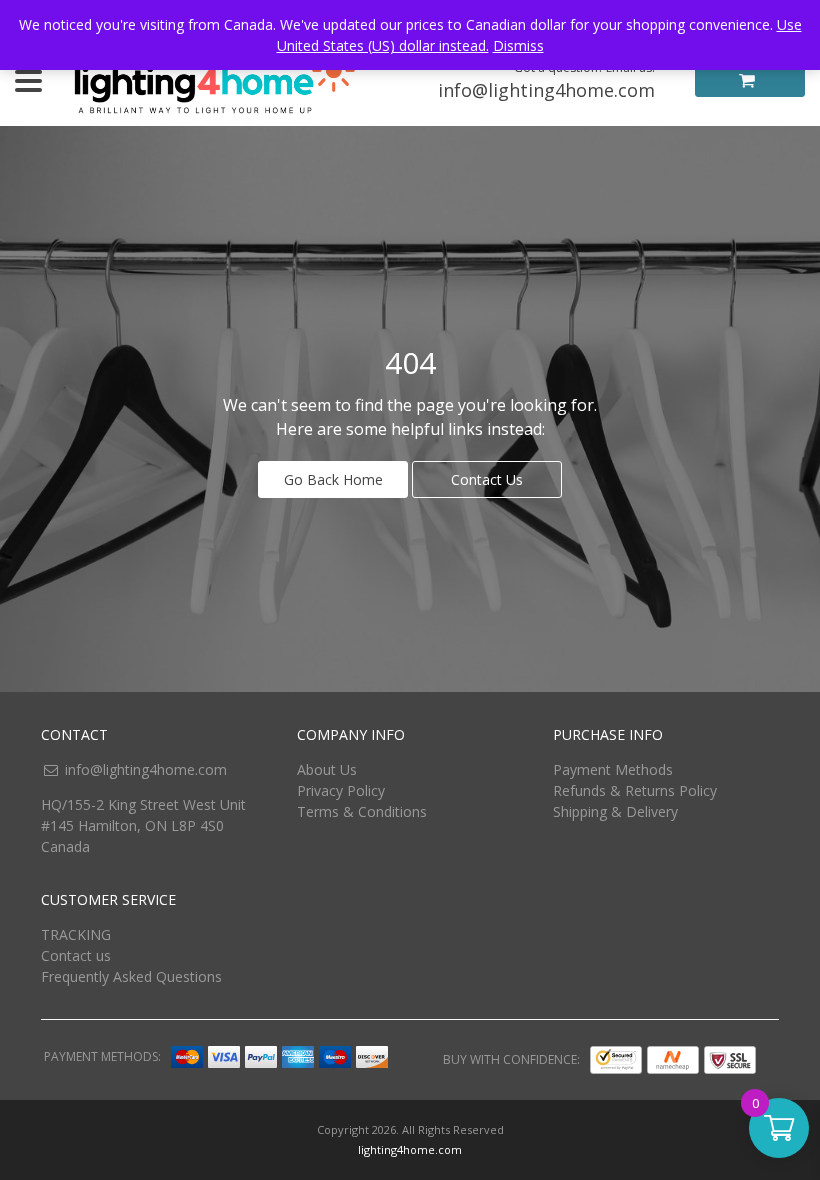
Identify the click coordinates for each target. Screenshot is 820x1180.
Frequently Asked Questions (131, 976)
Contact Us (487, 479)
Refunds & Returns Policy (635, 790)
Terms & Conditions (362, 811)
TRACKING (76, 934)
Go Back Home (333, 479)
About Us (327, 769)
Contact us (76, 955)
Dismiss (518, 45)
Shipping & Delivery (615, 811)
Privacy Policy (341, 790)
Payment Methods (613, 769)
